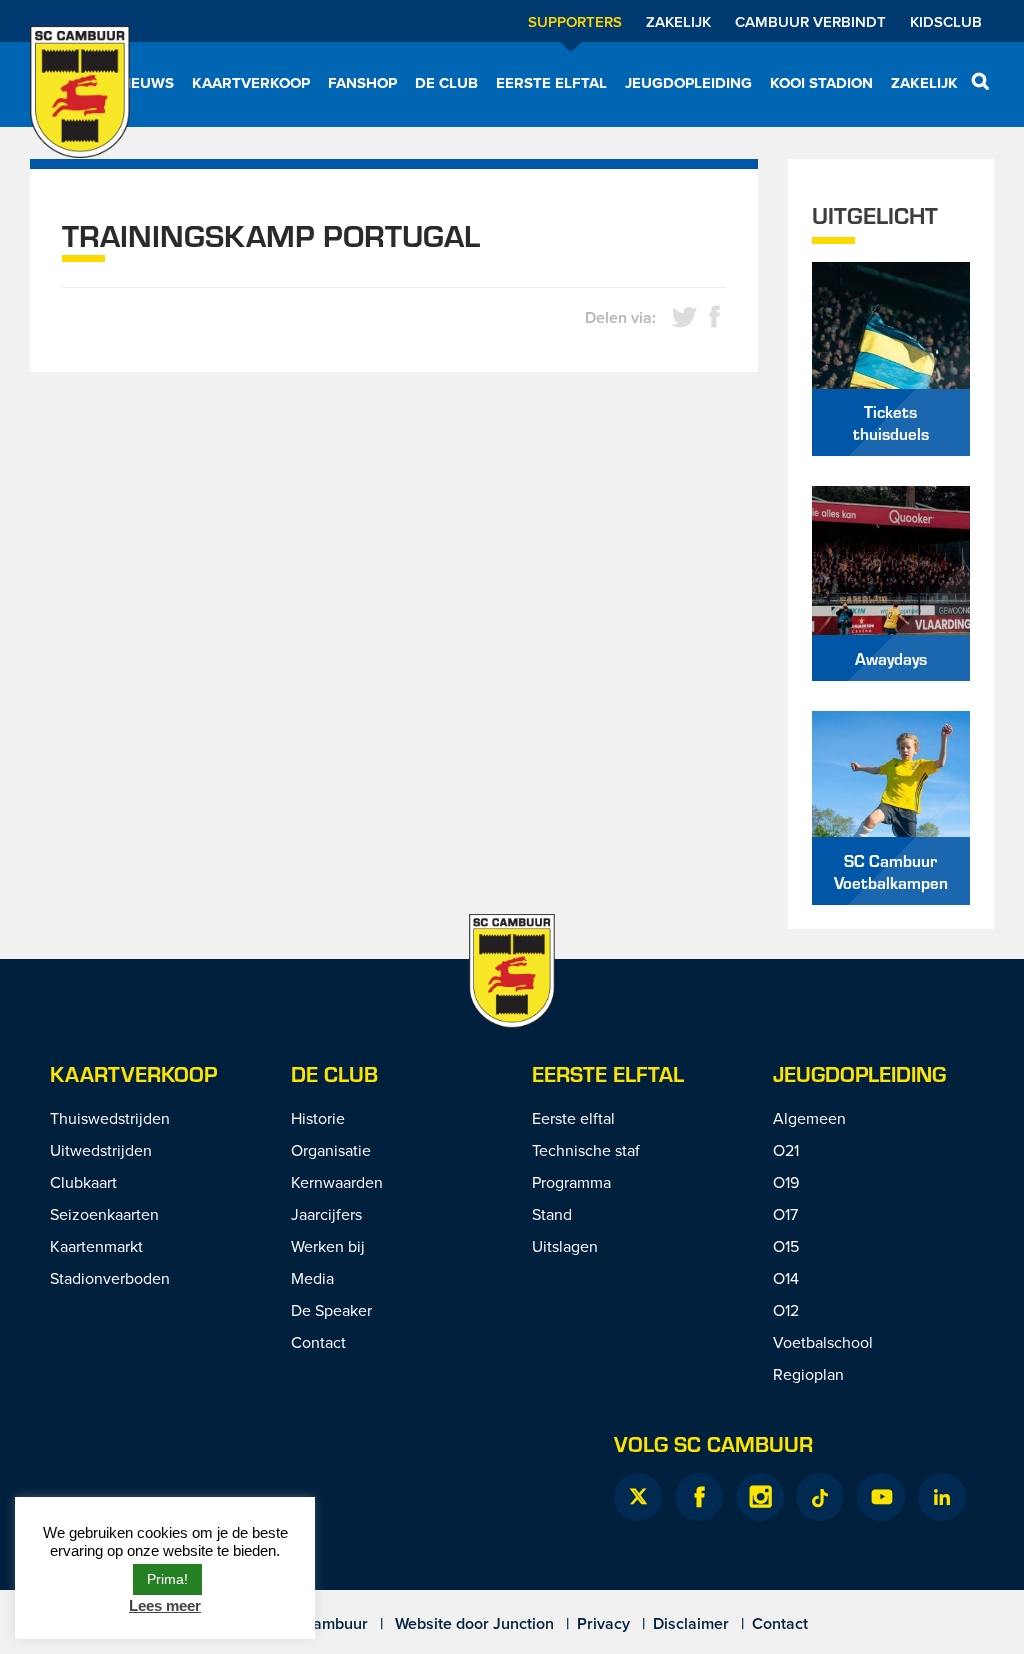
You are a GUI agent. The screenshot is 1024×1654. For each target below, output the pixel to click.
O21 (786, 1150)
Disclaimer (691, 1623)
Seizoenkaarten (104, 1214)
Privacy (603, 1623)
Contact (318, 1342)
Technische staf (586, 1150)
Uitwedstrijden (101, 1150)
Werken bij (328, 1246)
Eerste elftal (551, 83)
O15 (786, 1246)
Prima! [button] (167, 1579)
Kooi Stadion (821, 83)
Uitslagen (565, 1246)
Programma (571, 1182)
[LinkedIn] (942, 1497)
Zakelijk (678, 21)
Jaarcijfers (326, 1214)
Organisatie (331, 1150)
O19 (786, 1182)
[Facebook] (699, 1497)
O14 (786, 1278)
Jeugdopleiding (688, 83)
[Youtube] (881, 1497)
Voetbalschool (823, 1342)
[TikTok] (820, 1497)
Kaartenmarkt (96, 1246)
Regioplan (808, 1374)
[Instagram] (760, 1497)
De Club (446, 83)
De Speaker (331, 1310)
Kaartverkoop (251, 83)
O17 (785, 1214)
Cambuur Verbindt (810, 21)
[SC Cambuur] (80, 105)
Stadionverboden (110, 1278)
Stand (552, 1214)
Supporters (575, 21)
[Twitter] (638, 1497)
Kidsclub (946, 21)
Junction (523, 1623)
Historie (318, 1118)
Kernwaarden (337, 1182)
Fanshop (362, 83)
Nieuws (145, 83)
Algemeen (809, 1118)
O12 (786, 1310)
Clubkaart (83, 1182)
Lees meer (165, 1605)
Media (312, 1278)
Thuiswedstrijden (110, 1118)
